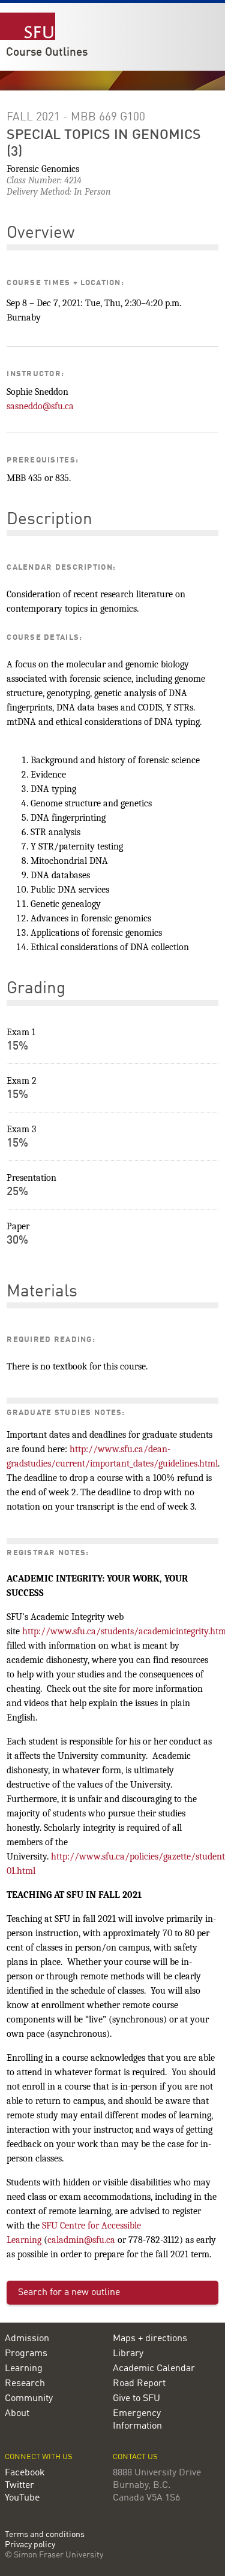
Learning (24, 2369)
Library (128, 2354)
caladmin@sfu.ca (81, 2240)
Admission (27, 2339)
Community (29, 2399)
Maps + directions (150, 2339)
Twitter (19, 2486)
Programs (26, 2354)
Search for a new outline (69, 2293)
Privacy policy (30, 2545)
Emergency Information (137, 2420)
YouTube (22, 2498)
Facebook (25, 2473)
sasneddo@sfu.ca (40, 406)
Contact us (135, 2457)
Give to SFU (136, 2399)
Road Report (139, 2384)
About (17, 2414)
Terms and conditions (45, 2535)
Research (25, 2384)
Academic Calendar (154, 2369)
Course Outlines (47, 53)
